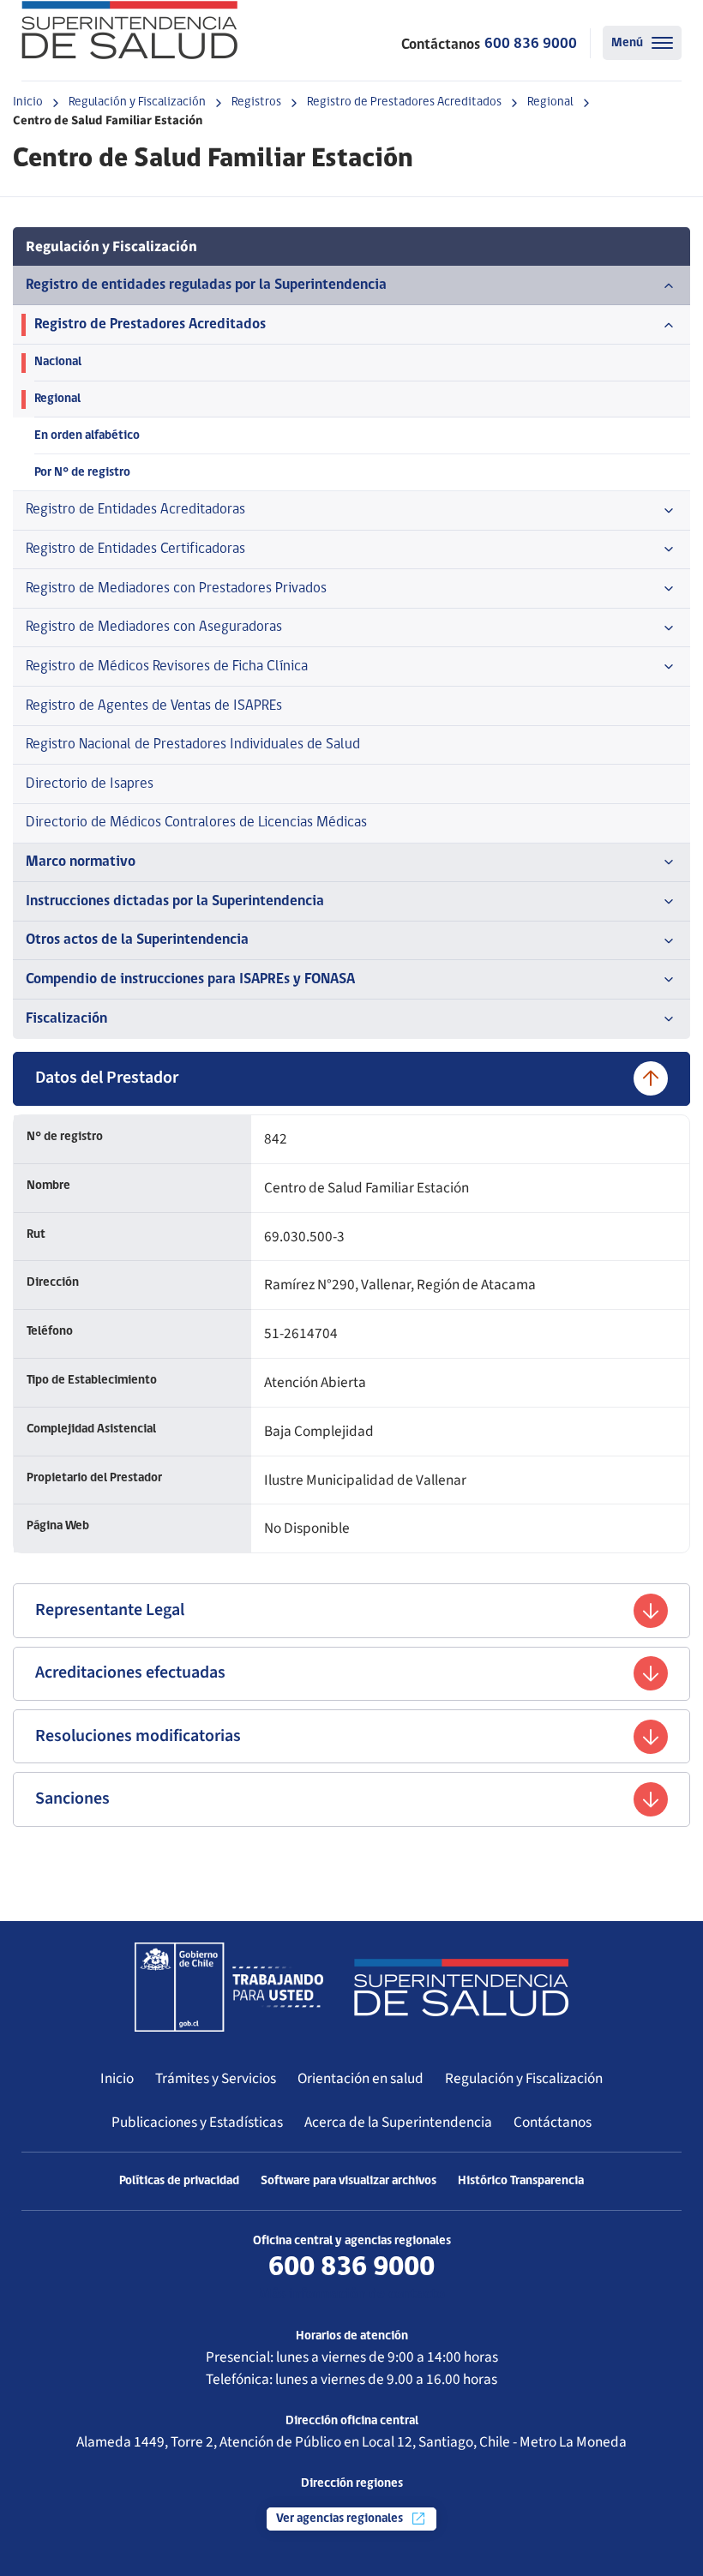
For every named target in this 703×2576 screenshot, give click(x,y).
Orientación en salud (361, 2078)
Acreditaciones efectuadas (130, 1672)
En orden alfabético (87, 436)
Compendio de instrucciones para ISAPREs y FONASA (190, 979)
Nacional (58, 362)
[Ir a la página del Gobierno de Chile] (229, 1987)
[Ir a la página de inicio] (129, 30)
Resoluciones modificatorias (138, 1736)
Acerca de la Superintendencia (398, 2122)
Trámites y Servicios (216, 2078)
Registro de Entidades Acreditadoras (135, 510)
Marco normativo (81, 862)
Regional (550, 102)
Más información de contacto (352, 2294)
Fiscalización (66, 1019)
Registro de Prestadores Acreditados (404, 102)
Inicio (28, 102)
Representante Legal (110, 1610)
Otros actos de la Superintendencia (137, 940)
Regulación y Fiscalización (137, 102)
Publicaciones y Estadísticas (197, 2122)
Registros (256, 102)
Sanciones (72, 1798)
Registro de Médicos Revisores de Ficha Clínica (167, 667)
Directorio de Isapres (90, 784)
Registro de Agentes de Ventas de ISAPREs (154, 706)
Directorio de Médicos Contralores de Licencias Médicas (196, 823)
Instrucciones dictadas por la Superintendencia (175, 901)
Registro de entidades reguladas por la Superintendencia (206, 285)
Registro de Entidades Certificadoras (135, 549)
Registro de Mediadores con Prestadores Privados (176, 588)
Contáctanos (553, 2122)
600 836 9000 (531, 44)
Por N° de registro (82, 473)
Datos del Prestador (107, 1078)
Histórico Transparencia (521, 2181)
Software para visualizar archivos (348, 2181)
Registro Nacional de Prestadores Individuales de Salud (193, 745)
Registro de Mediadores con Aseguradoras (154, 627)
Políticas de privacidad (179, 2181)
